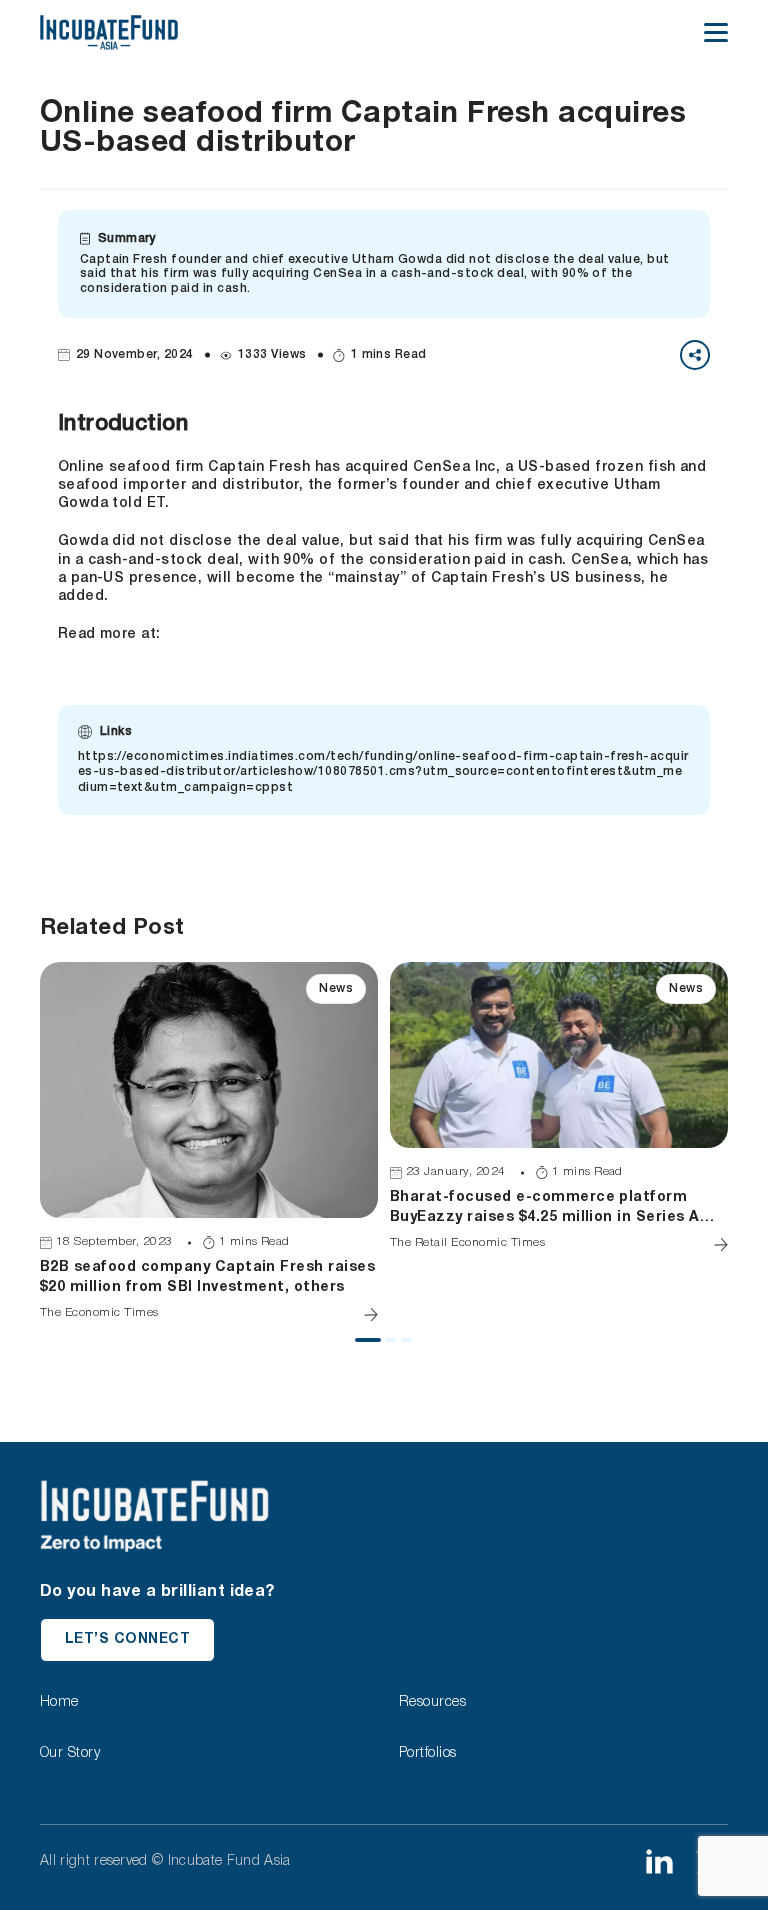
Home (59, 1702)
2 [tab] (395, 1348)
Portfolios (428, 1753)
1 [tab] (365, 1348)
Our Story (70, 1753)
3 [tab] (411, 1348)
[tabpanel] (209, 1142)
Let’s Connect (127, 1639)
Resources (432, 1702)
